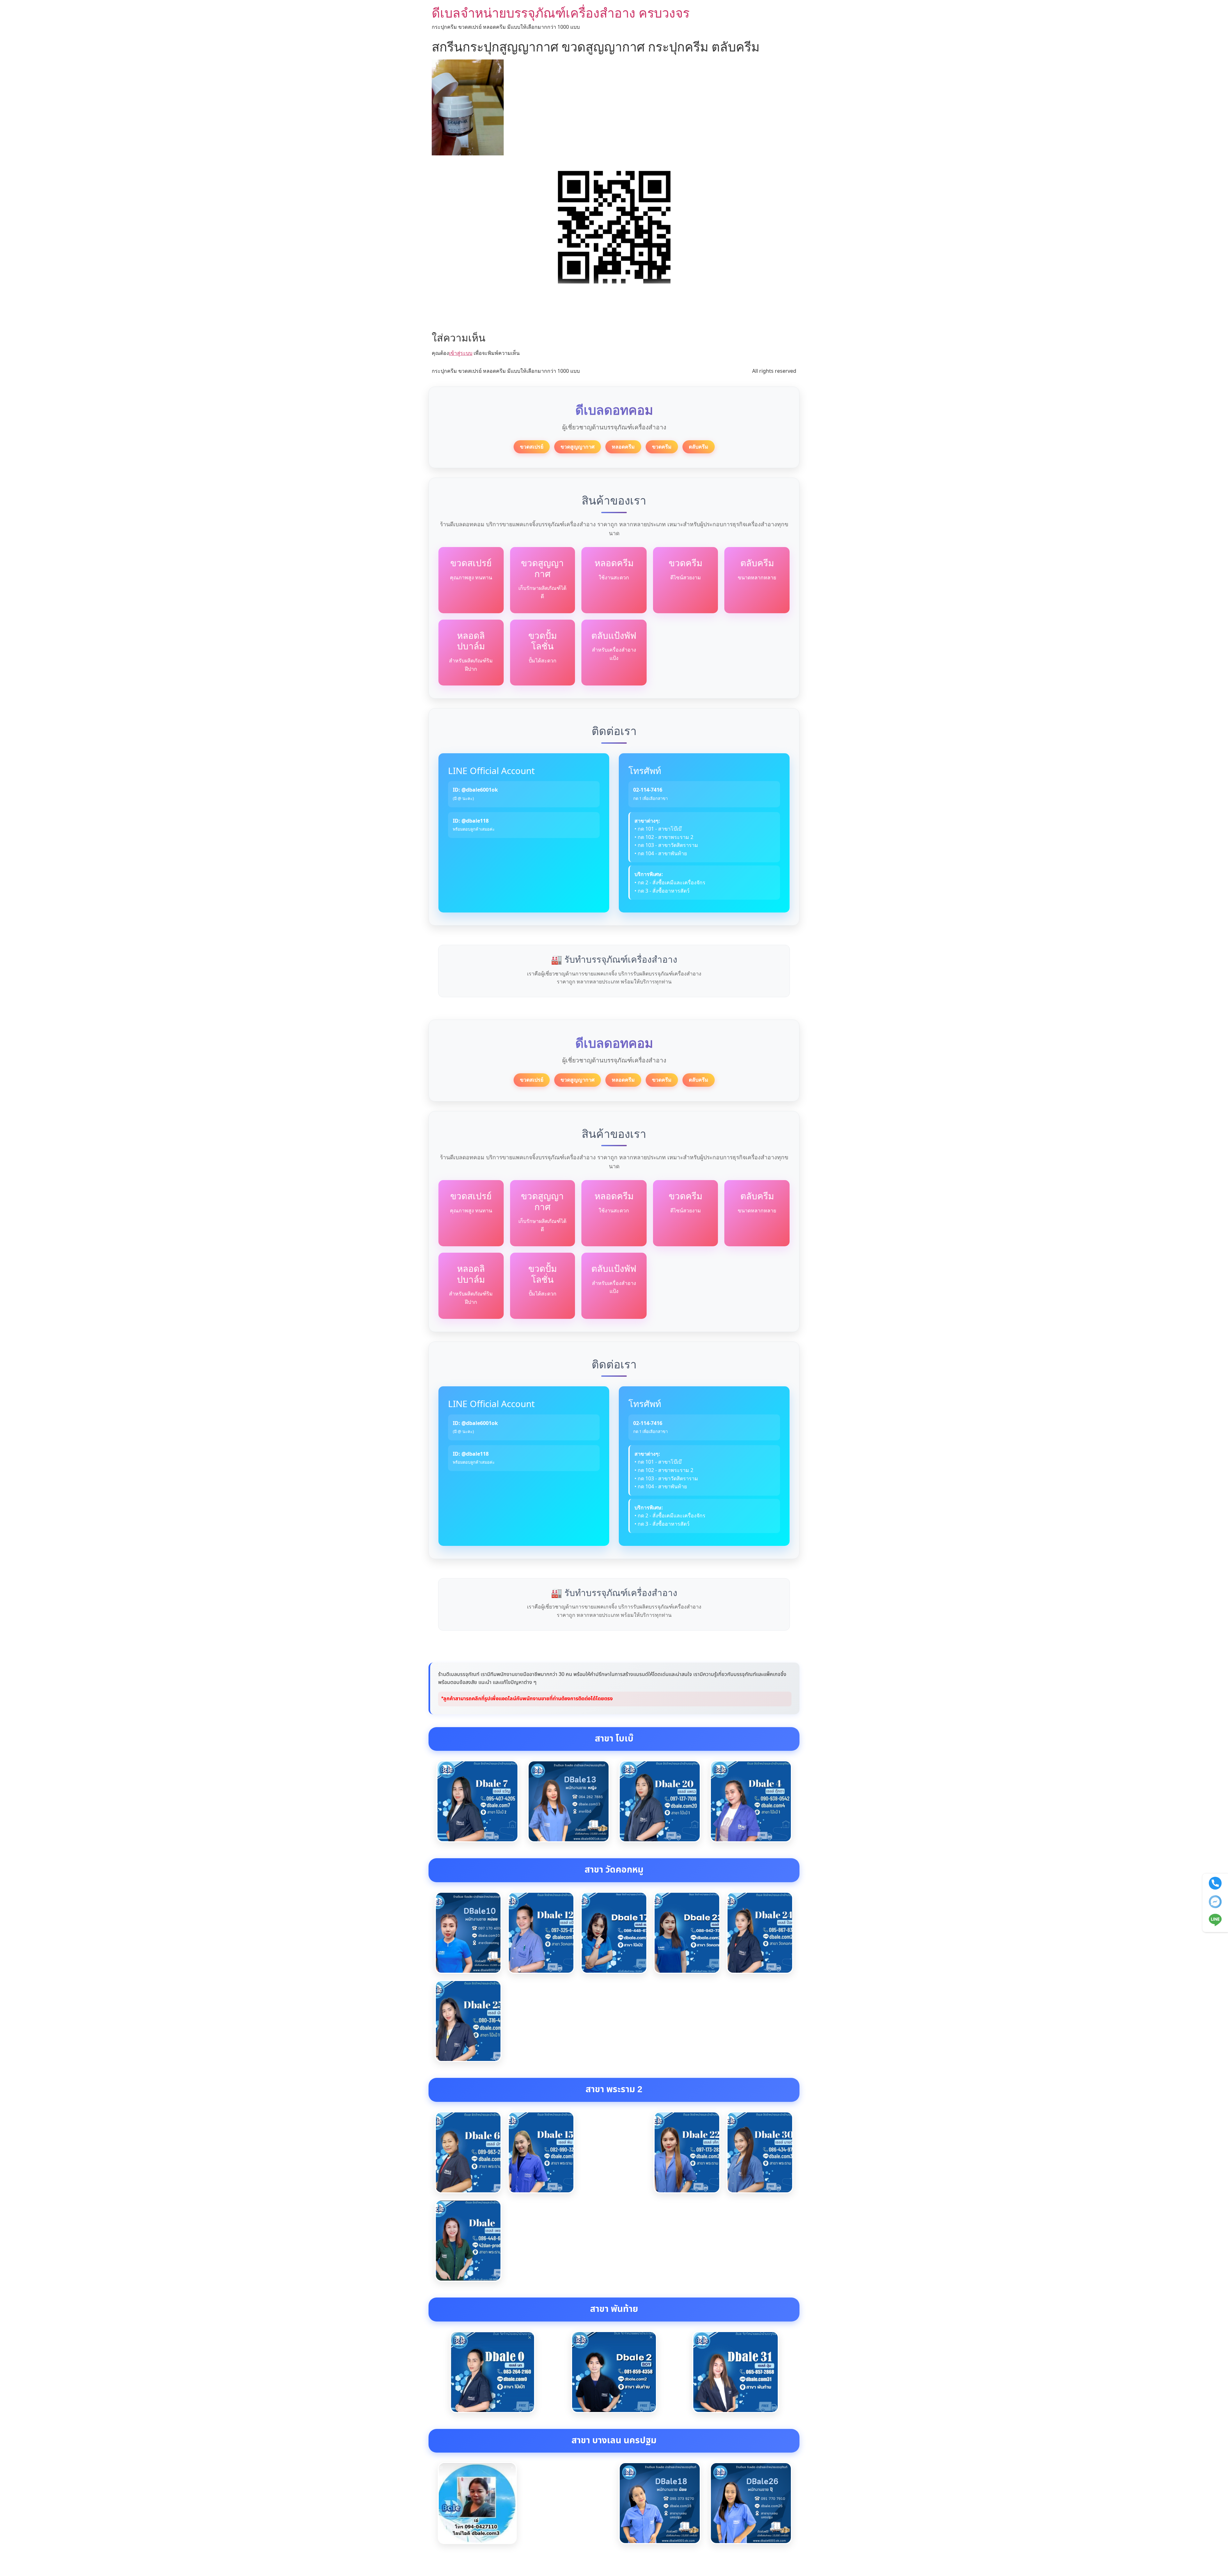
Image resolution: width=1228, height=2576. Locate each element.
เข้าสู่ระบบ (461, 353)
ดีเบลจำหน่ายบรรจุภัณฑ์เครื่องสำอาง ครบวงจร (561, 13)
